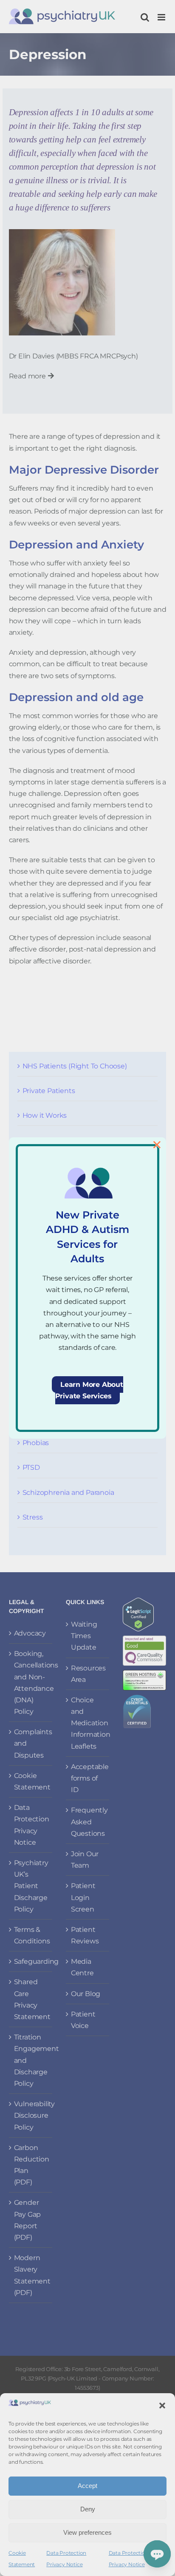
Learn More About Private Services (89, 1390)
